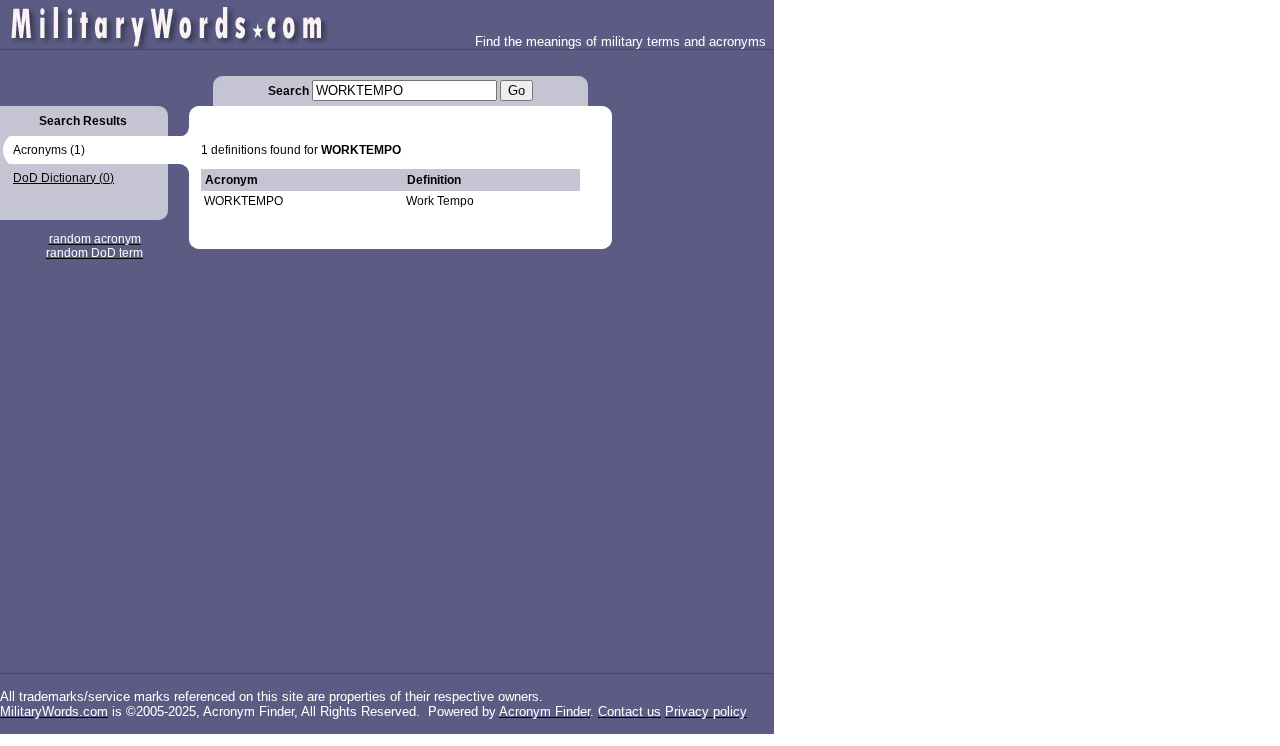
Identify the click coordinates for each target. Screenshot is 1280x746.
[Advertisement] (692, 350)
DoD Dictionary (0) (63, 178)
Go (516, 90)
